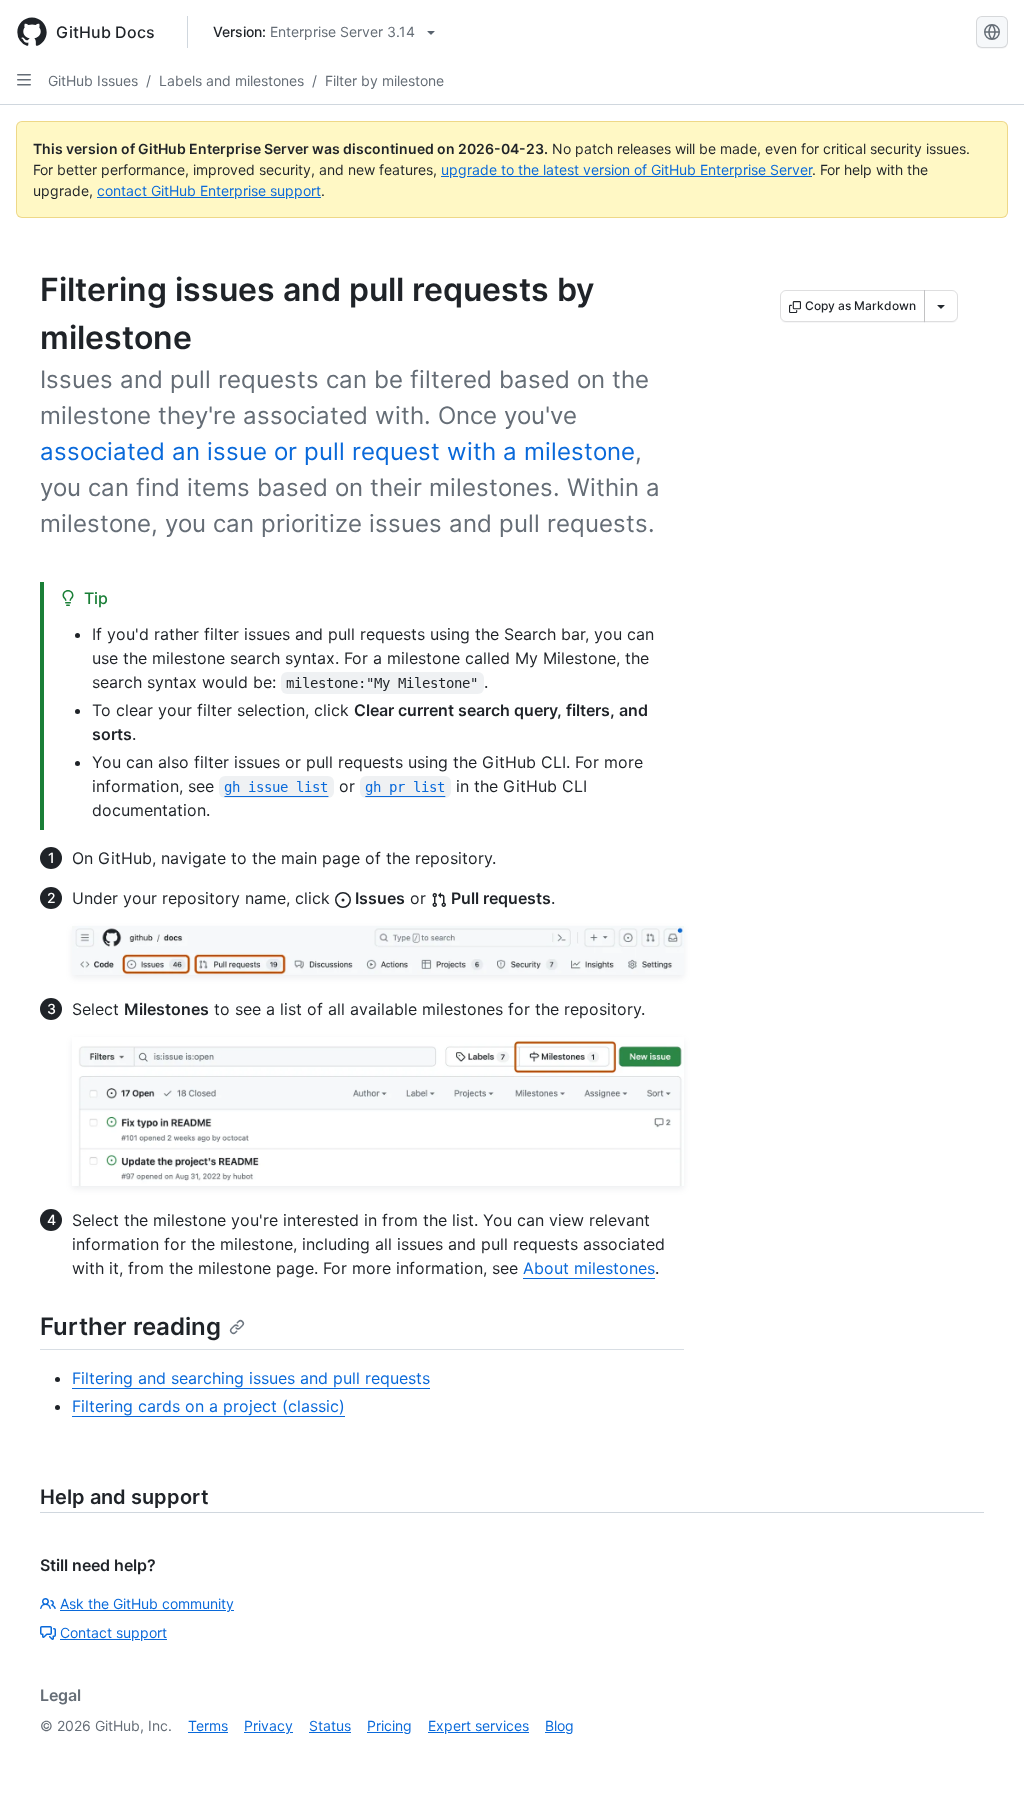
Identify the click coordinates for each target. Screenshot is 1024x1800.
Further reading (130, 1326)
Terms (208, 1725)
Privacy (268, 1725)
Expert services (478, 1725)
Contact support (113, 1632)
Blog (559, 1725)
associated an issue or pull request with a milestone (337, 451)
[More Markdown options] (941, 306)
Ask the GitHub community (147, 1603)
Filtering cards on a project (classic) (208, 1406)
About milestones (589, 1268)
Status (330, 1725)
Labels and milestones (231, 80)
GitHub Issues (93, 80)
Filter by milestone (384, 80)
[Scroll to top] (980, 1756)
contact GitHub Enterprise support (209, 190)
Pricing (389, 1725)
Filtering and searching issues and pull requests (251, 1378)
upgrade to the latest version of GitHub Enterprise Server (626, 169)
